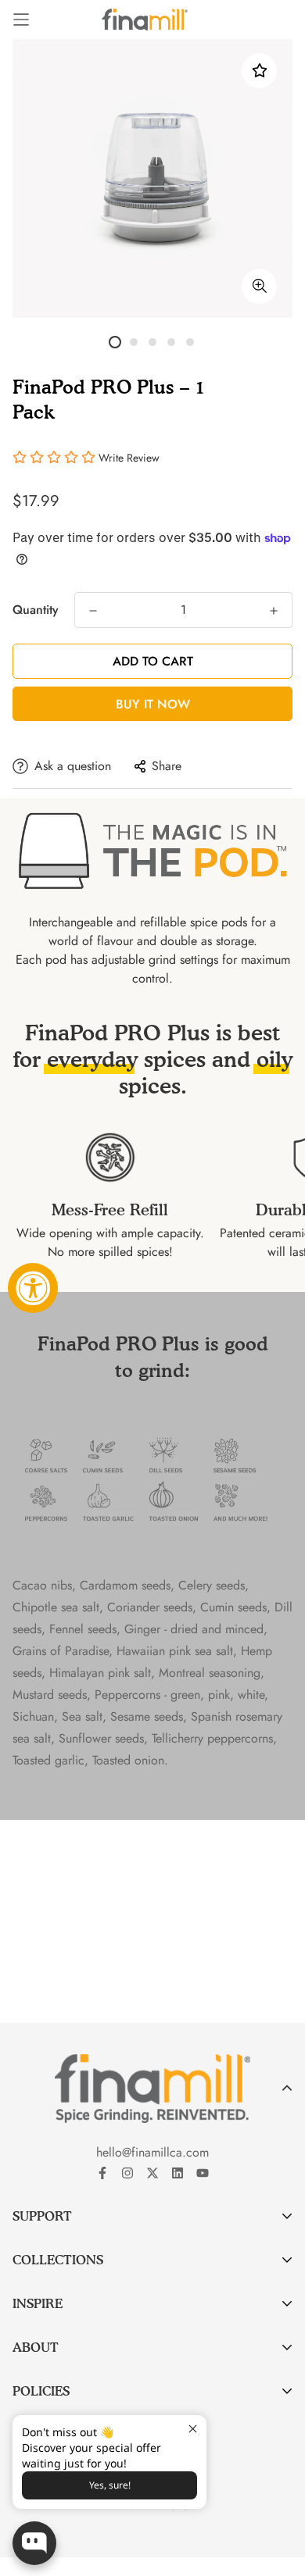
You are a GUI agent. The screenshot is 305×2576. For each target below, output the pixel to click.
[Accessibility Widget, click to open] (33, 1288)
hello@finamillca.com (152, 2152)
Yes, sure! (110, 2485)
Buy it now (153, 704)
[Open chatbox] (34, 2543)
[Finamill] (145, 20)
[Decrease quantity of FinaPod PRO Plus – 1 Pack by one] (93, 611)
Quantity (36, 610)
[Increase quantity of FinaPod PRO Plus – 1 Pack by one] (274, 611)
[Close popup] (193, 2429)
